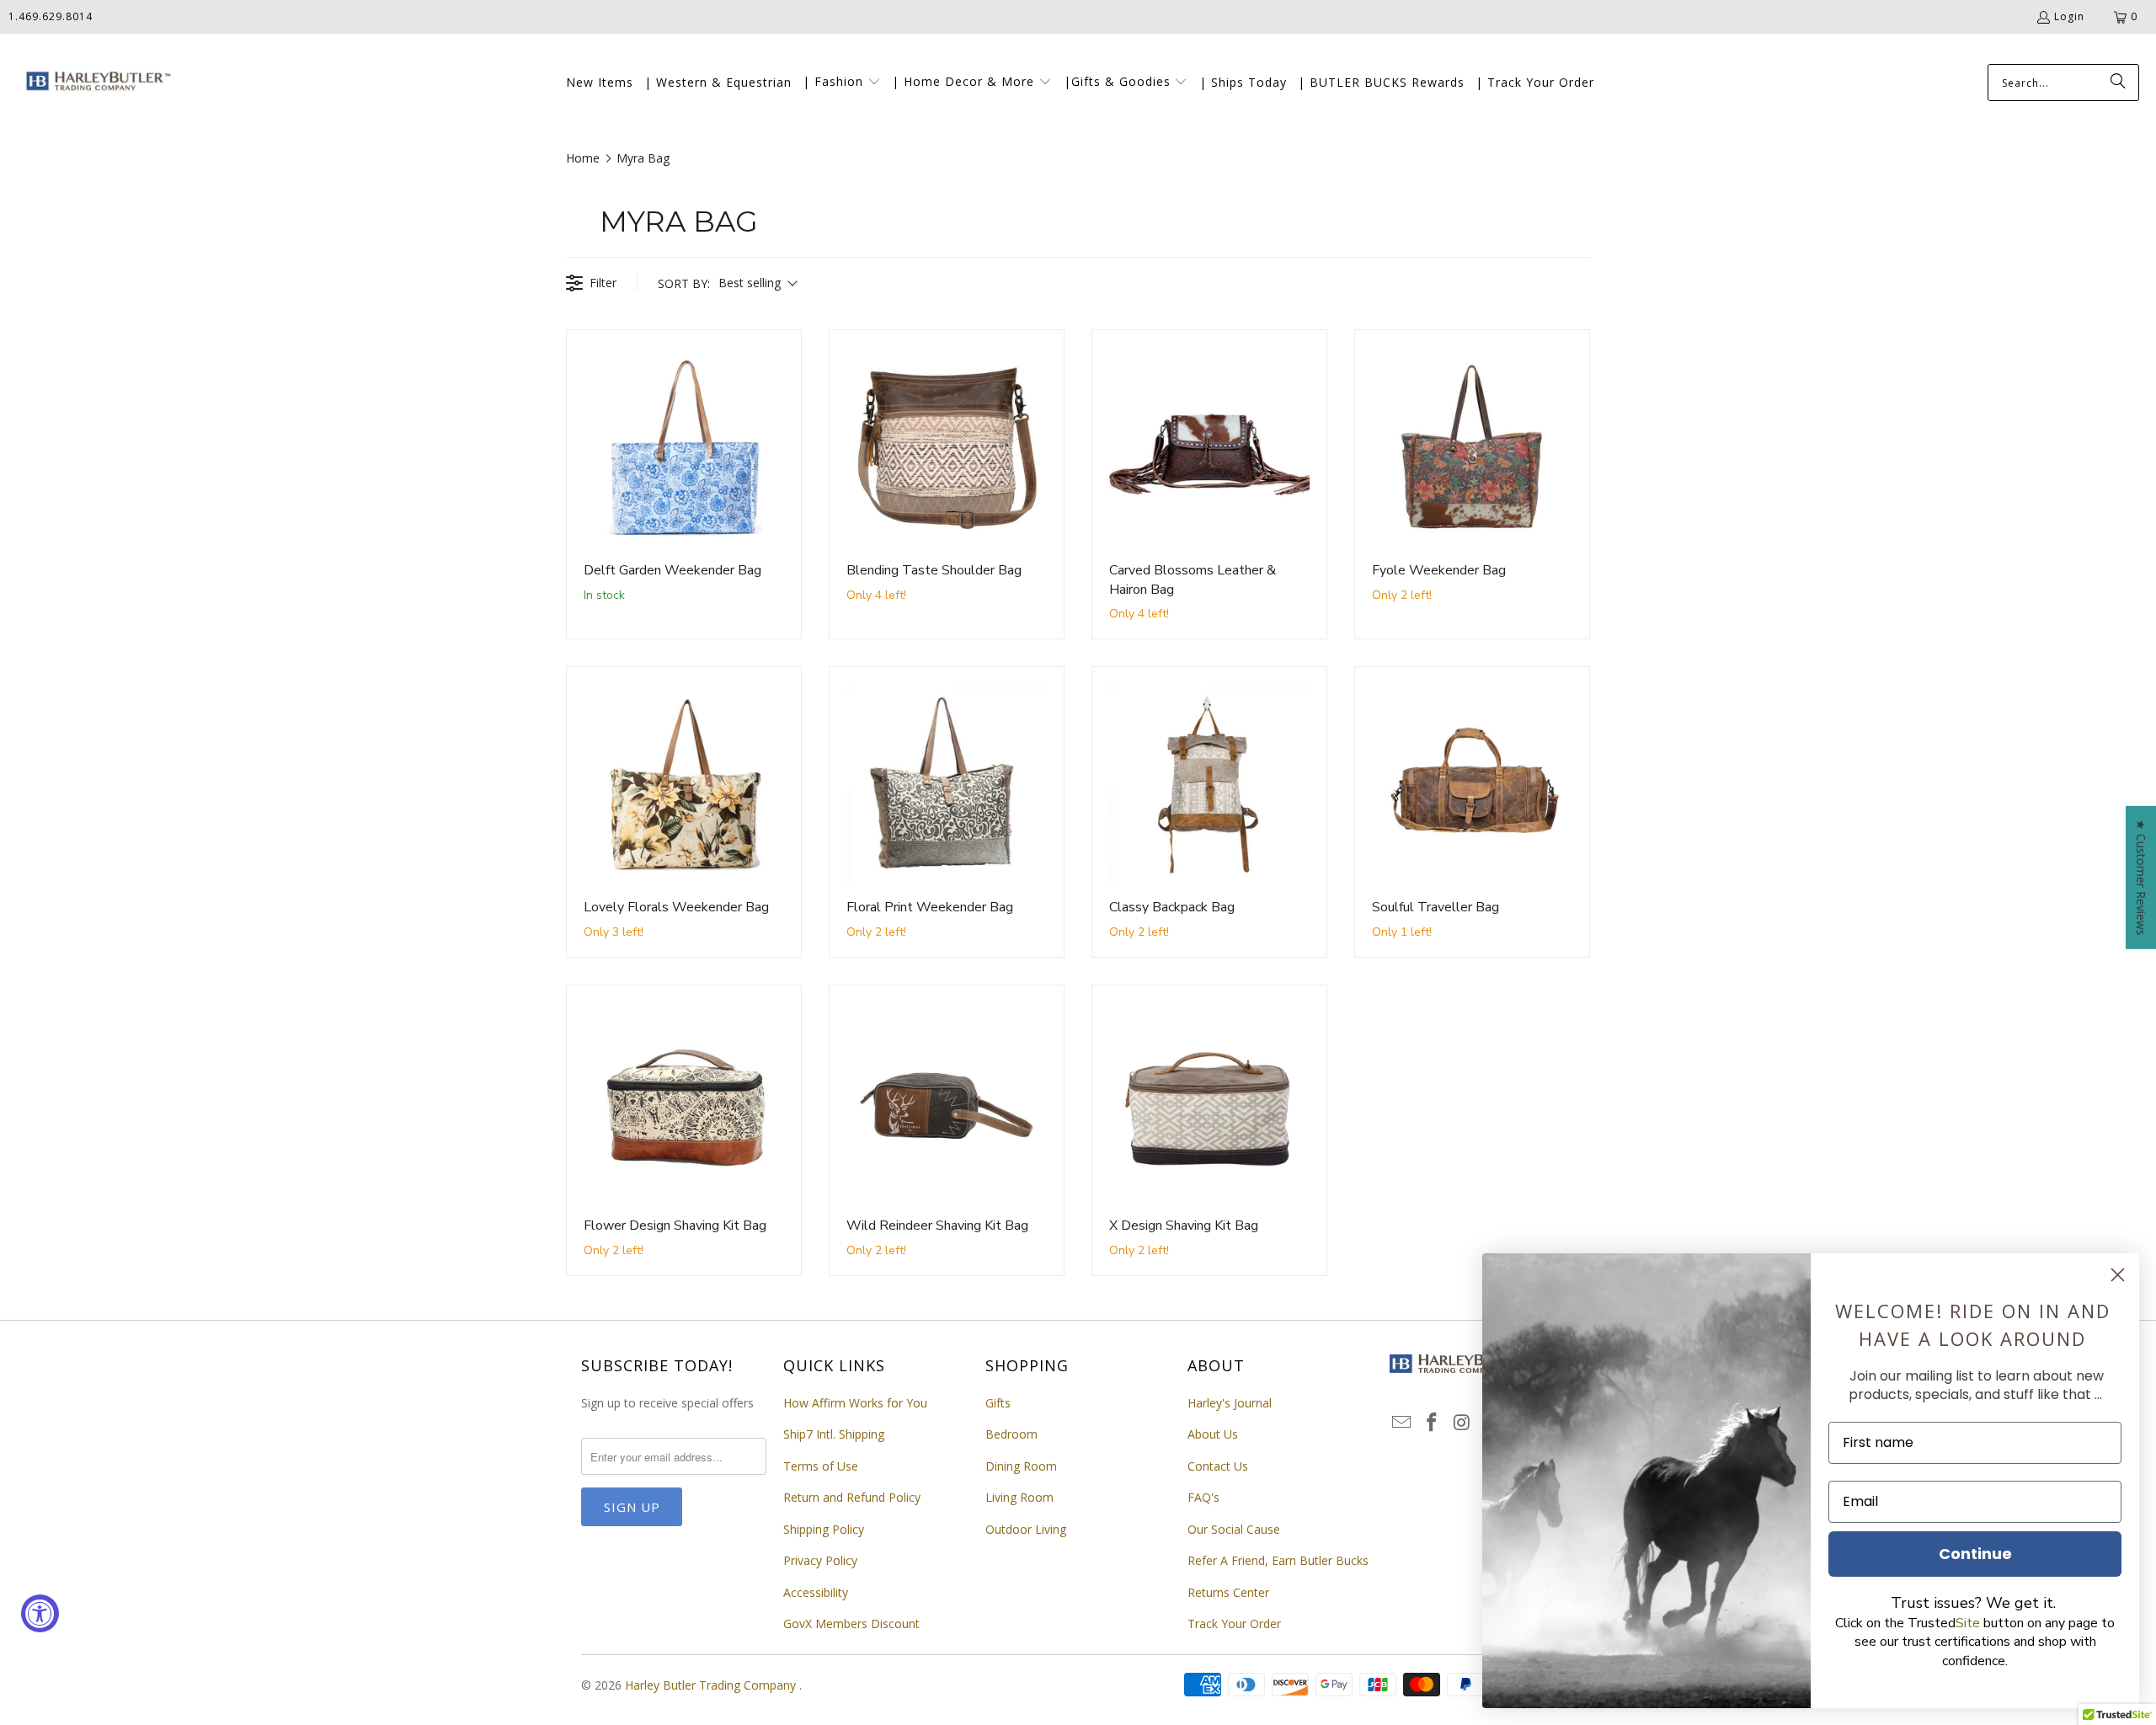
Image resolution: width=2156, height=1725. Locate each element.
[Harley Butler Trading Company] (95, 83)
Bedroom (1011, 1434)
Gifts (998, 1403)
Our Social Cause (1234, 1529)
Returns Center (1228, 1592)
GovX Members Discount (851, 1624)
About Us (1213, 1434)
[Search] (2118, 83)
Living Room (1019, 1497)
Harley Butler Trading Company (712, 1685)
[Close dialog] (2118, 1275)
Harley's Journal (1230, 1403)
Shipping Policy (824, 1529)
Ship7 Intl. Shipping (834, 1434)
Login (2069, 16)
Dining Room (1021, 1466)
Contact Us (1218, 1466)
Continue (1975, 1554)
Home (583, 158)
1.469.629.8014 (51, 16)
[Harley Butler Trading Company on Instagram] (1462, 1423)
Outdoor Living (1026, 1529)
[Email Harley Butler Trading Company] (1402, 1423)
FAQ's (1203, 1497)
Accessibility (816, 1592)
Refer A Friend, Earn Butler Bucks (1278, 1560)
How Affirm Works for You (855, 1403)
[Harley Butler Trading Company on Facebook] (1433, 1423)
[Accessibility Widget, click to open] (40, 1613)
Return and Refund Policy (852, 1497)
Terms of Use (821, 1466)
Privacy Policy (820, 1560)
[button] (842, 83)
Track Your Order (1234, 1624)
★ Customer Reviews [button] (2141, 878)
